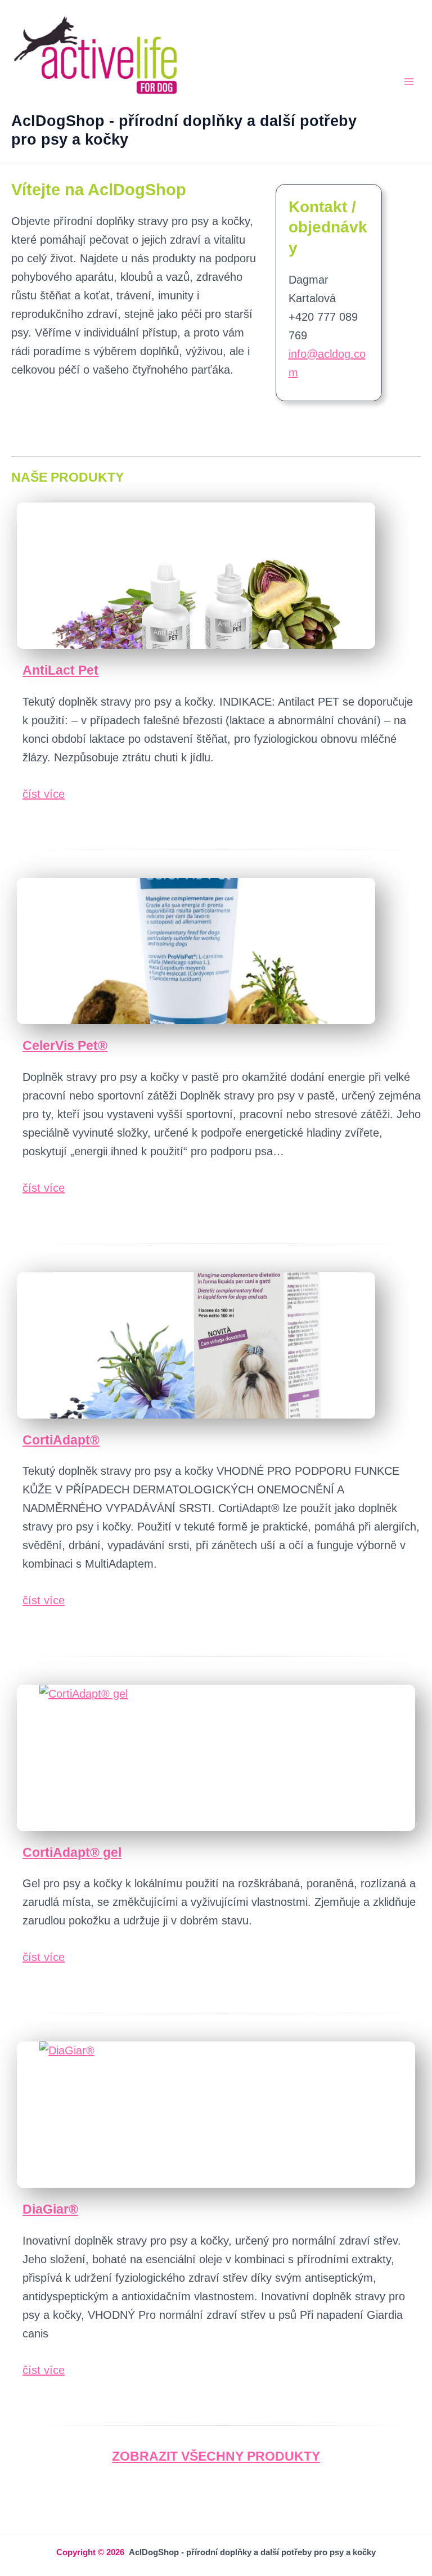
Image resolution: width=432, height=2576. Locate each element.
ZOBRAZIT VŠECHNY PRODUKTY (216, 2456)
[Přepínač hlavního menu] (409, 82)
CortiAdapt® (61, 1440)
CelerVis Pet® (65, 1045)
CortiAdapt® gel (72, 1852)
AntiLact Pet (60, 670)
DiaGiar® (50, 2209)
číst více (44, 794)
